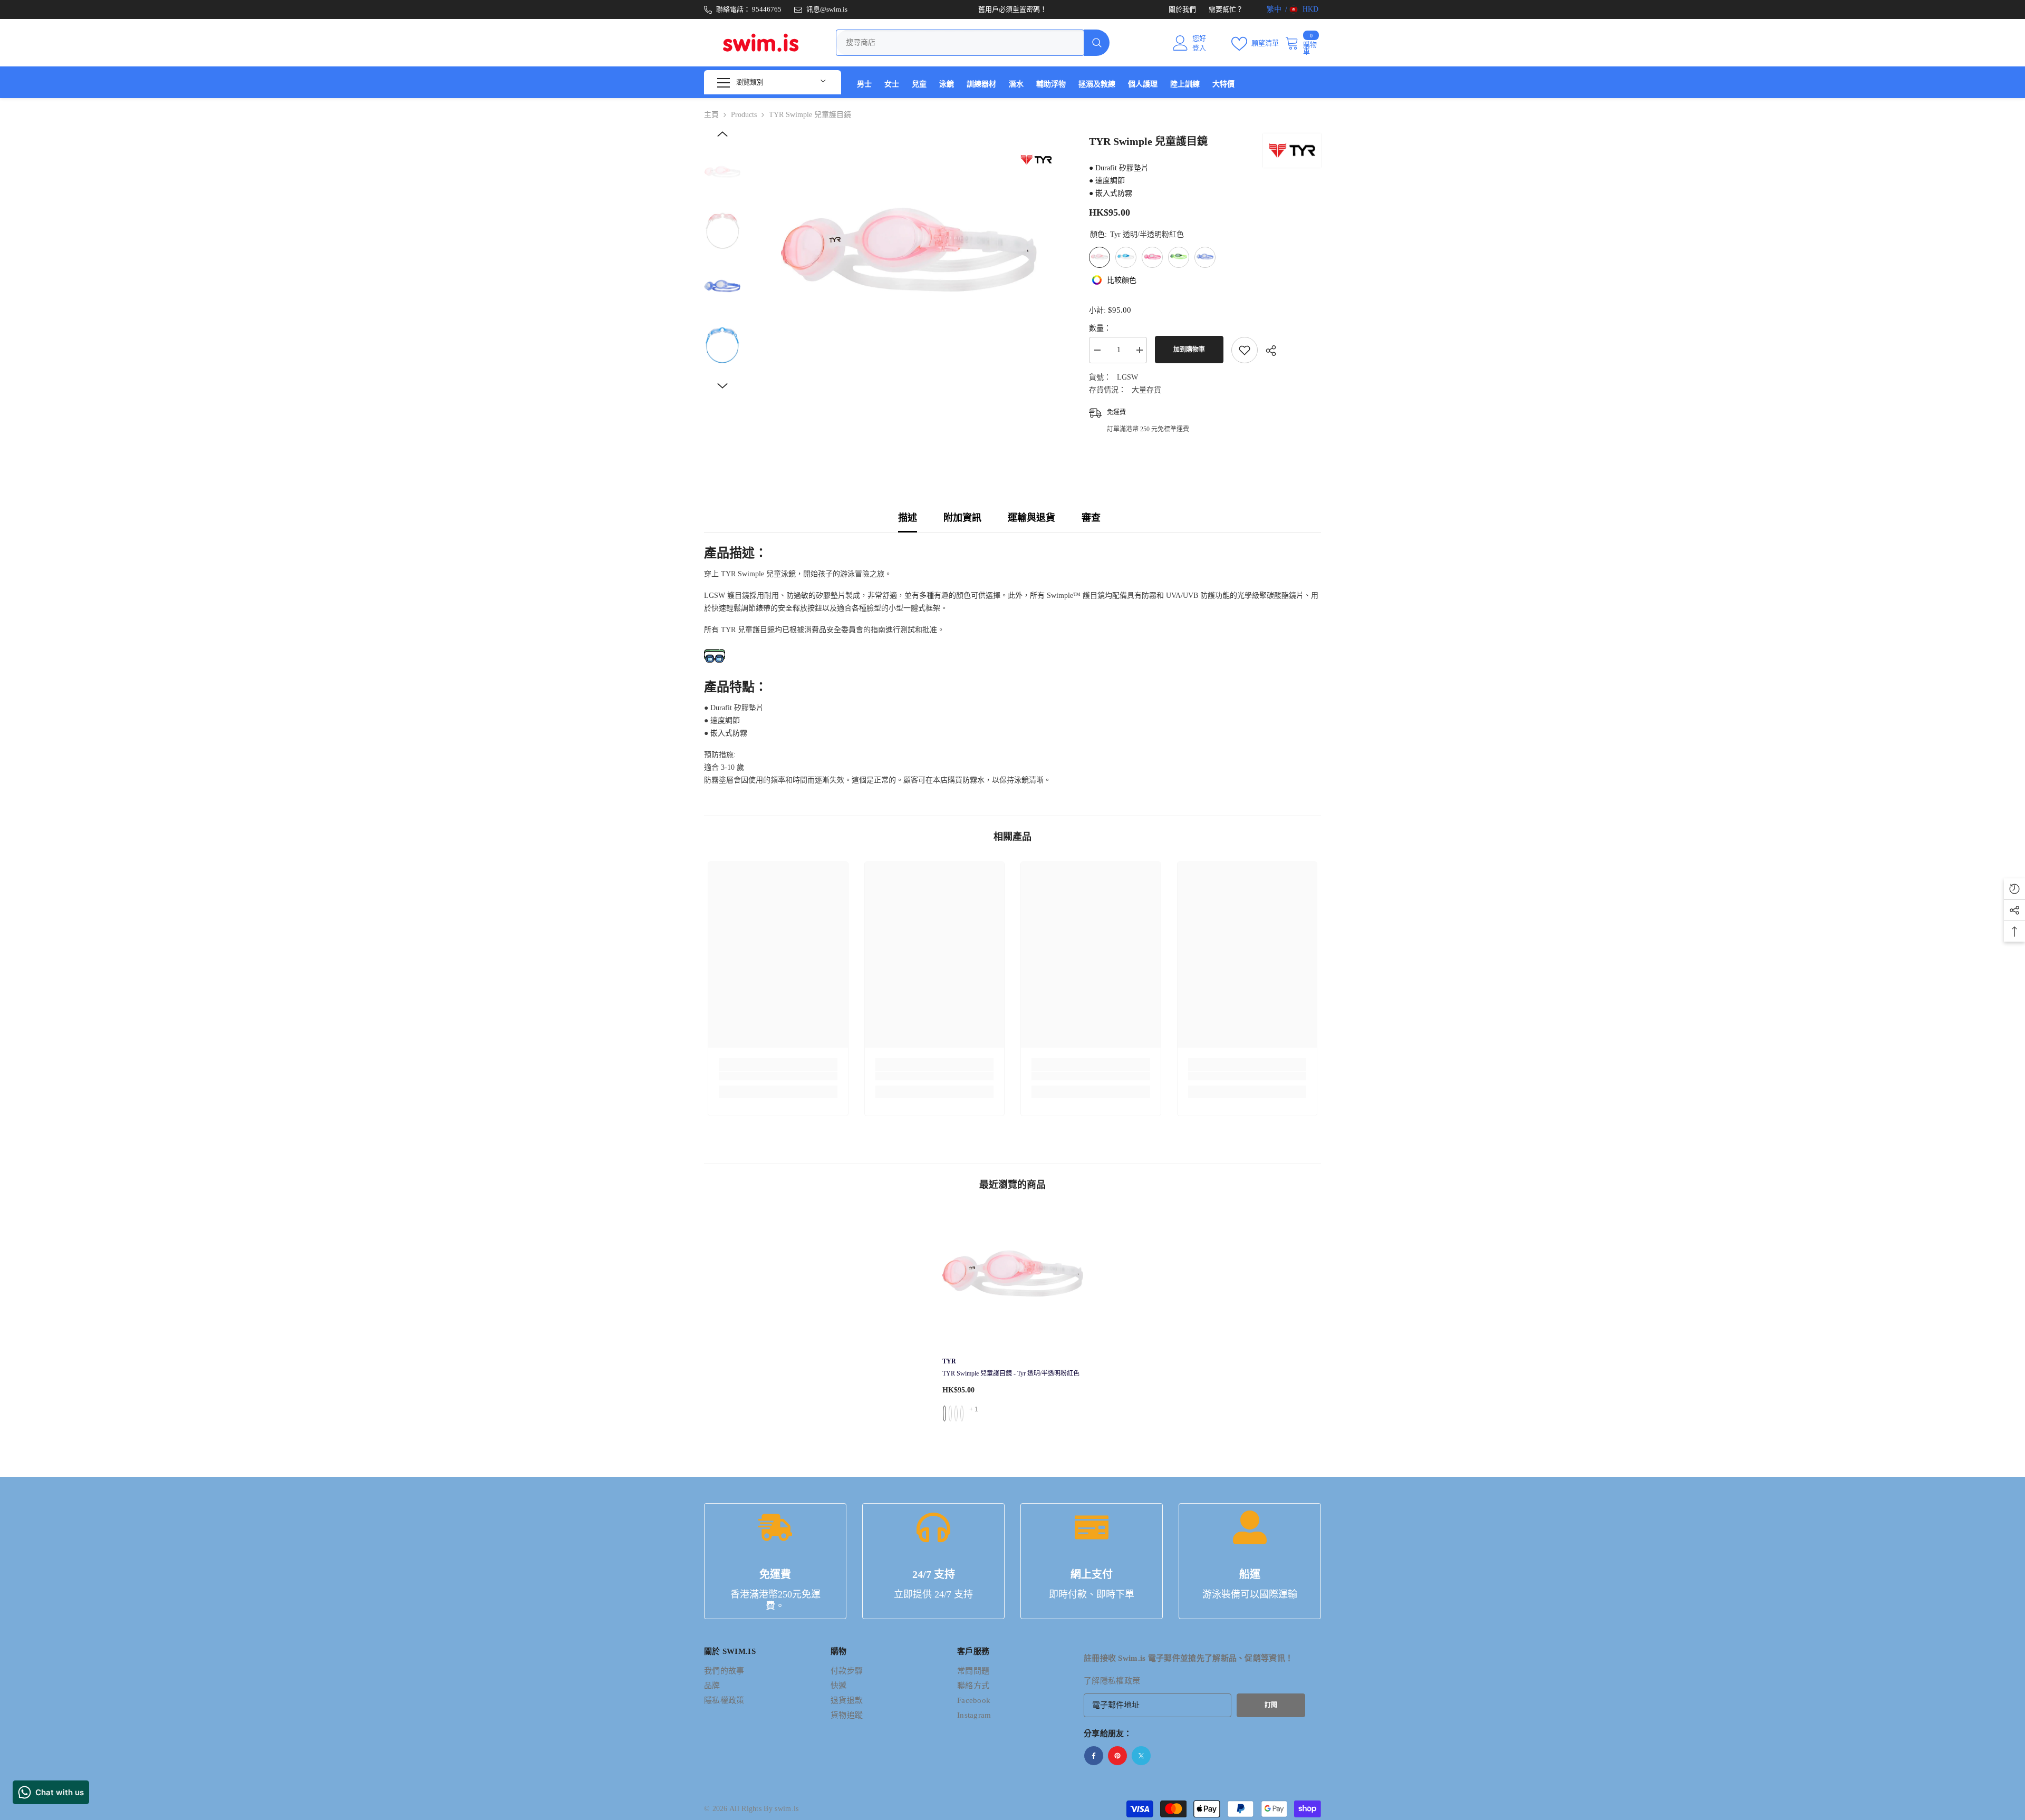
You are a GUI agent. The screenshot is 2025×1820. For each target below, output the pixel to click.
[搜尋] (973, 43)
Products (744, 115)
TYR (949, 1361)
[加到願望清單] (1245, 350)
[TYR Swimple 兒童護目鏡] (1013, 1280)
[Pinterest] (1117, 1756)
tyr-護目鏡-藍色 (950, 1414)
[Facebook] (1094, 1756)
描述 (908, 518)
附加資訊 (962, 518)
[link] (778, 1076)
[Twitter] (1141, 1756)
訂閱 (1271, 1705)
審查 (1091, 518)
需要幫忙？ (1226, 9)
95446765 (767, 9)
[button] (722, 134)
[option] (907, 261)
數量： (1100, 328)
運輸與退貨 (1031, 518)
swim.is (787, 1809)
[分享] (1267, 351)
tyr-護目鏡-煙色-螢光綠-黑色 (962, 1414)
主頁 (711, 115)
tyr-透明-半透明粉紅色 (944, 1414)
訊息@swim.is (827, 9)
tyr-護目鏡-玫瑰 (956, 1414)
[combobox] (960, 43)
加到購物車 (1189, 350)
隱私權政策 (1120, 1681)
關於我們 (1182, 9)
